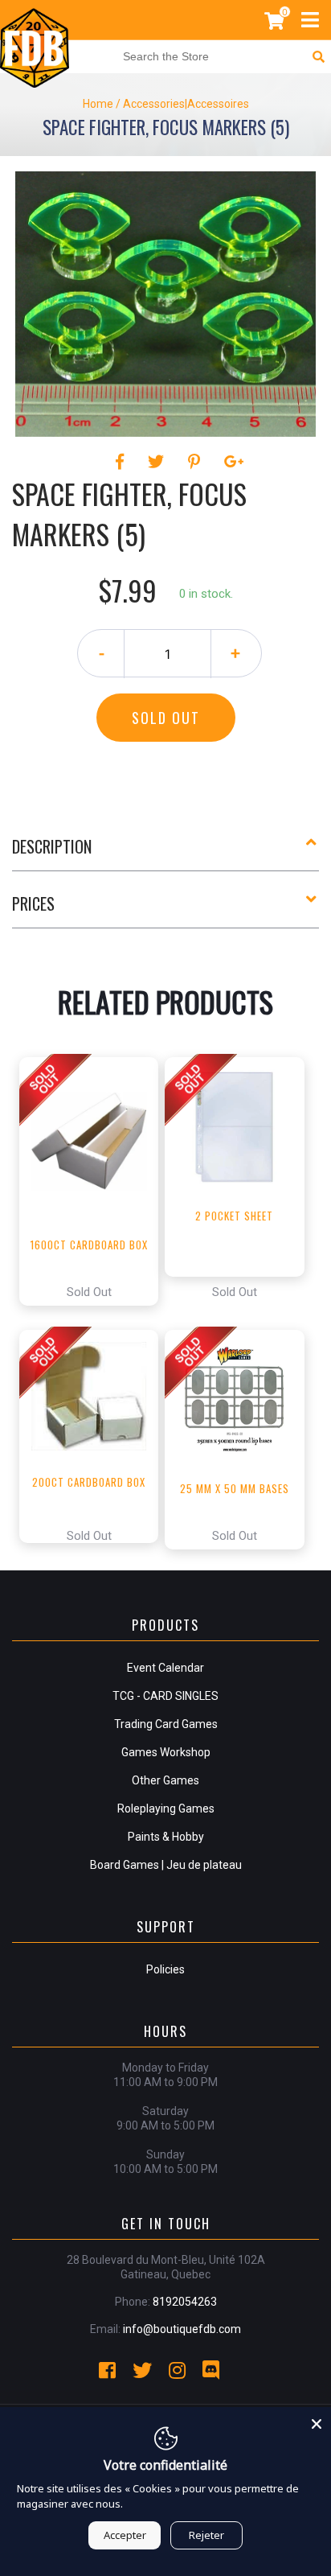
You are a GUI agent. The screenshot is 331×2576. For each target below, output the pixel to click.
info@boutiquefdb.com (182, 2329)
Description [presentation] (52, 846)
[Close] (317, 2422)
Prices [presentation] (33, 903)
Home (98, 104)
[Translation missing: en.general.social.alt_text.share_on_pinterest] (196, 462)
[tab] (165, 853)
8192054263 (185, 2302)
